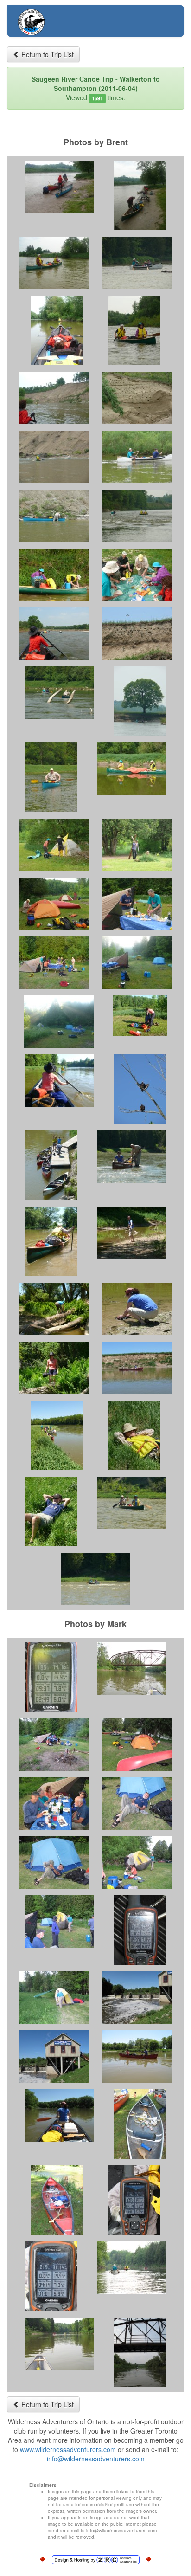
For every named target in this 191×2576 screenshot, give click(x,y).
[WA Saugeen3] (140, 2124)
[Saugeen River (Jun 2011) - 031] (51, 1165)
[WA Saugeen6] (51, 2276)
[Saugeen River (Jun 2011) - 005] (57, 330)
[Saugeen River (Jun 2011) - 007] (54, 398)
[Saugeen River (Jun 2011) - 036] (137, 1309)
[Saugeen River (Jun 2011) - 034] (132, 1233)
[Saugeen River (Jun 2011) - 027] (59, 1022)
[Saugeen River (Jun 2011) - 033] (51, 1241)
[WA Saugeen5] (134, 2200)
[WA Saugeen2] (140, 1930)
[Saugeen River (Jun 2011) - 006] (134, 330)
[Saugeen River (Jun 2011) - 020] (132, 769)
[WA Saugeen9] (140, 2352)
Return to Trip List (47, 54)
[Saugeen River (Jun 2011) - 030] (140, 1089)
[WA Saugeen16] (137, 1804)
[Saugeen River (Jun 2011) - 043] (95, 1579)
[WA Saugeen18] (137, 1863)
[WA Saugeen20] (54, 1998)
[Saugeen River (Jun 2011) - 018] (140, 701)
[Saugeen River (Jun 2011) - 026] (137, 963)
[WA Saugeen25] (137, 2056)
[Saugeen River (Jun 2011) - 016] (137, 634)
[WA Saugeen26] (59, 2115)
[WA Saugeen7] (132, 2268)
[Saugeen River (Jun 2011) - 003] (54, 263)
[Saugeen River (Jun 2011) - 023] (54, 904)
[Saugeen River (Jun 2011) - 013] (54, 575)
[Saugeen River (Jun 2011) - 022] (137, 845)
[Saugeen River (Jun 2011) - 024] (137, 904)
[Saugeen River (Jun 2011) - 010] (137, 457)
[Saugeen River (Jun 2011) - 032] (132, 1157)
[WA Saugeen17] (54, 1863)
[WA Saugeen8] (59, 2344)
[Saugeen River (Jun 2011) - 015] (54, 634)
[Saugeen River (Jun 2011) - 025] (54, 963)
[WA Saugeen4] (57, 2200)
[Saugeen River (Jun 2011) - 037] (54, 1368)
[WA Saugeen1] (51, 1677)
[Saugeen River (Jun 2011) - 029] (59, 1081)
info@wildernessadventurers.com (96, 2459)
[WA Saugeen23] (137, 1998)
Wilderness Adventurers (69, 17)
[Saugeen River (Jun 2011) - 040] (134, 1435)
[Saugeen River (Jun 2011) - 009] (54, 457)
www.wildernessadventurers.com (68, 2449)
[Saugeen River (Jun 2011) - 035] (54, 1309)
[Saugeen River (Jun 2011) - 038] (137, 1368)
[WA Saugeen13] (54, 1745)
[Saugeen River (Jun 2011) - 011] (54, 516)
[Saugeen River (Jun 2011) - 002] (140, 195)
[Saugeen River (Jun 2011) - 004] (137, 263)
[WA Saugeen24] (54, 2056)
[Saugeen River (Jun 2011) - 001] (59, 187)
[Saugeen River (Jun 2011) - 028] (140, 1016)
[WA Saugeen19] (59, 1921)
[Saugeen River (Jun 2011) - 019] (51, 777)
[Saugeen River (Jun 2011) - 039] (57, 1435)
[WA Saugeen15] (54, 1804)
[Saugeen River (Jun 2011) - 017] (59, 693)
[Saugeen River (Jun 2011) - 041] (51, 1511)
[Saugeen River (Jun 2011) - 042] (132, 1503)
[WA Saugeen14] (137, 1745)
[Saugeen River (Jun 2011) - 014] (137, 575)
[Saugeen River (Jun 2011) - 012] (137, 516)
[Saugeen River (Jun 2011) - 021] (54, 845)
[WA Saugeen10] (132, 1669)
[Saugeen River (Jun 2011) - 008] (137, 398)
